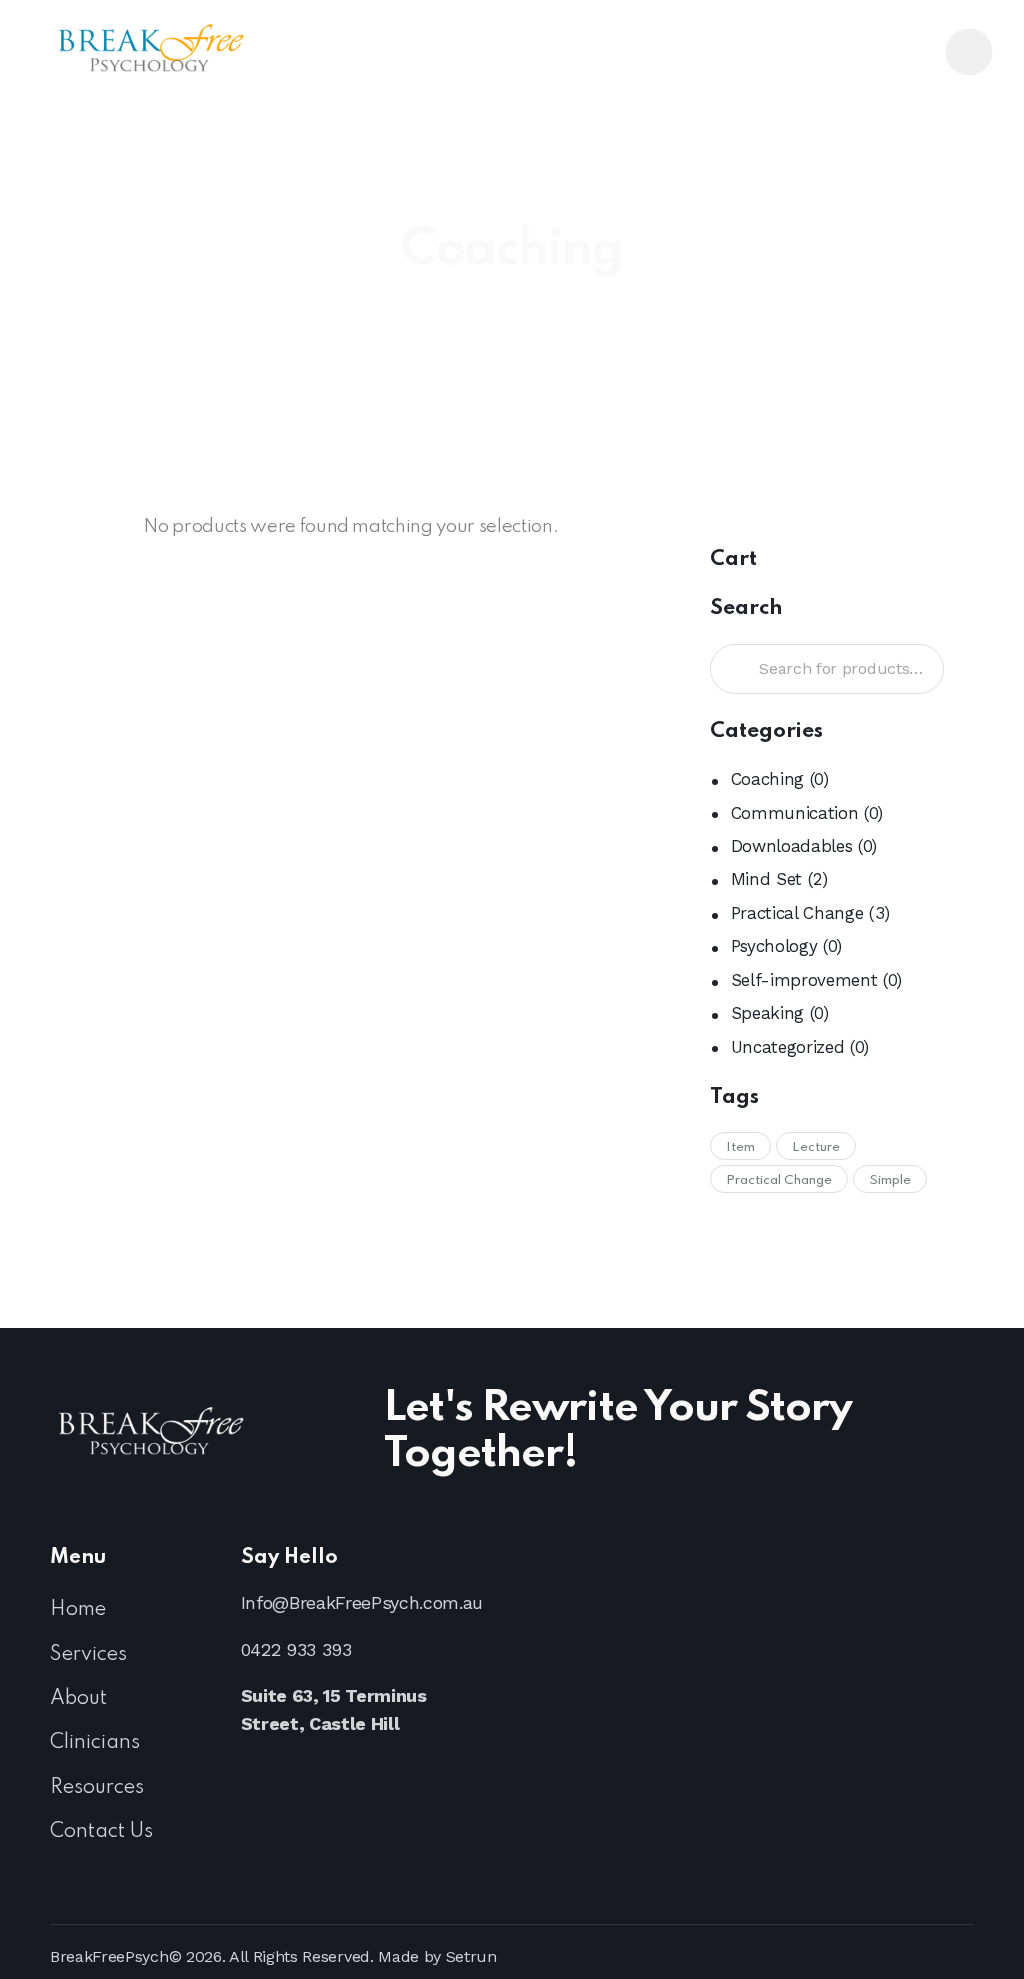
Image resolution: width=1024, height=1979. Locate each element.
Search (732, 669)
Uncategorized (788, 1047)
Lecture (816, 1147)
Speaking (767, 1013)
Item (740, 1147)
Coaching (767, 779)
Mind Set (766, 879)
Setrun (471, 1956)
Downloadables (792, 846)
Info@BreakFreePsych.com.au (362, 1602)
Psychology (774, 946)
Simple (890, 1180)
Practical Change (797, 913)
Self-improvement (804, 980)
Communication (795, 813)
